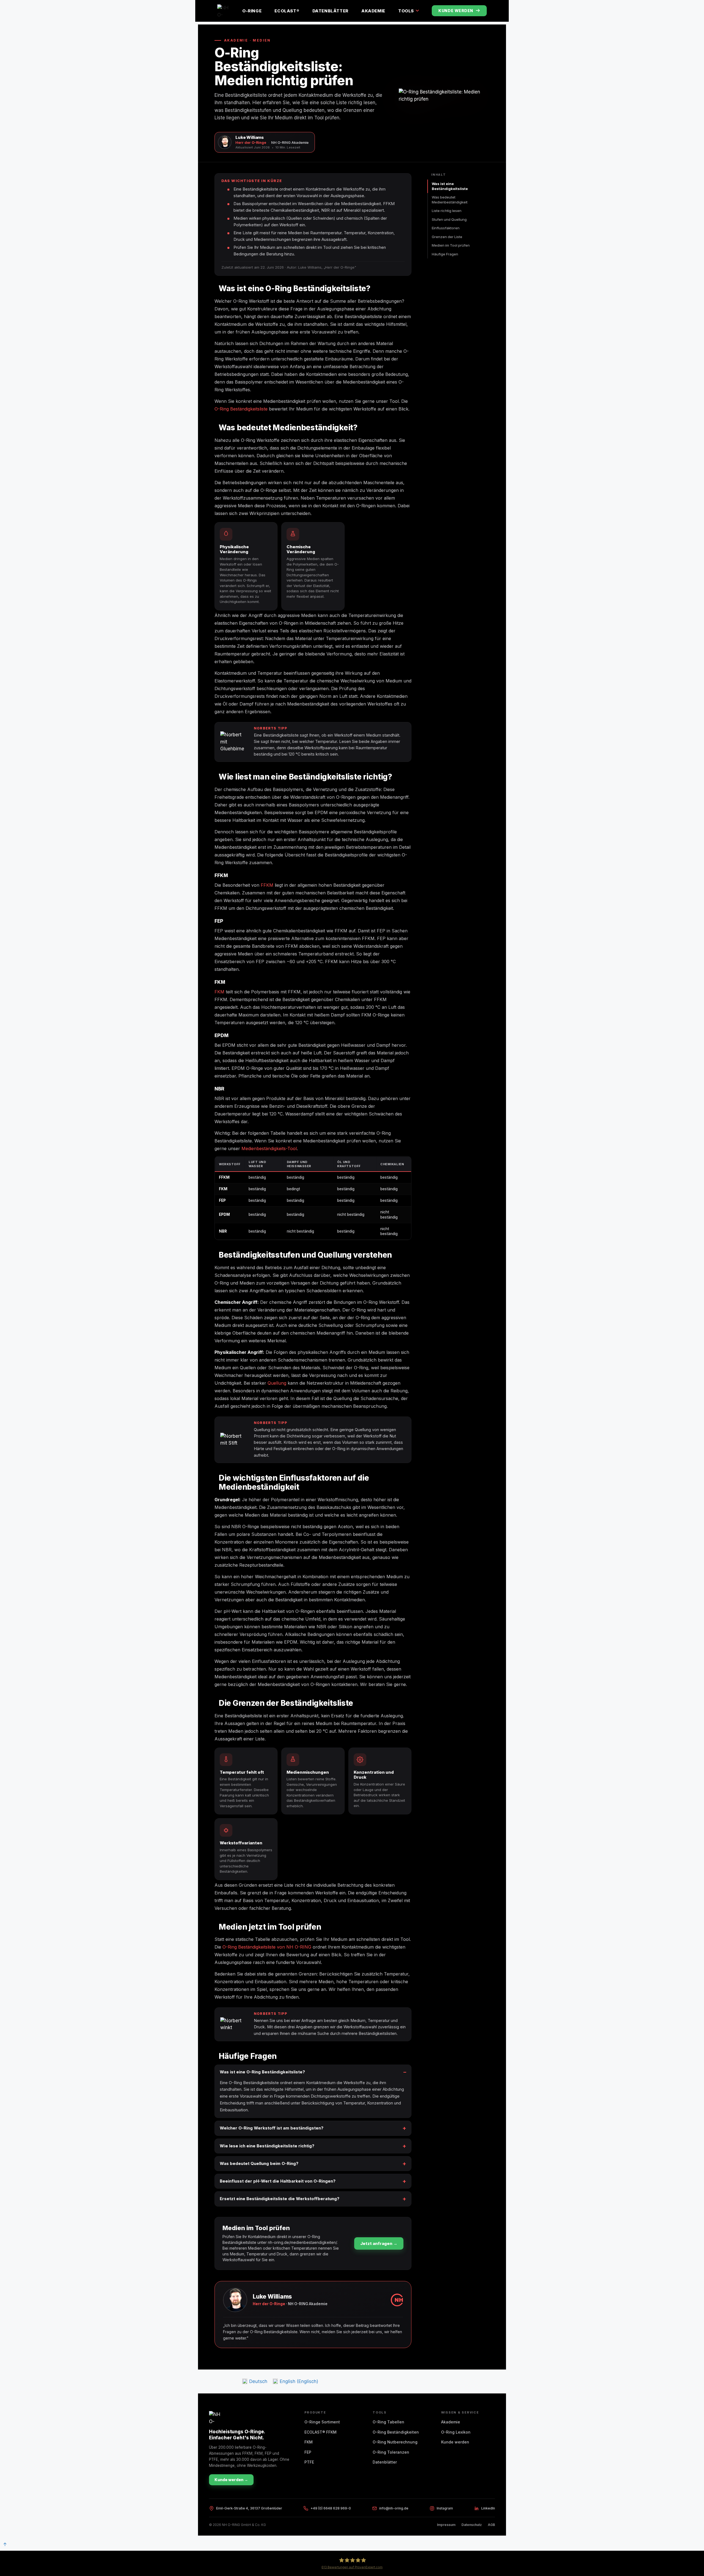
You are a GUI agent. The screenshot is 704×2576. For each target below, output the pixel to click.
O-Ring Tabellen (388, 2422)
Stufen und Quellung (449, 219)
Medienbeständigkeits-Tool (269, 1148)
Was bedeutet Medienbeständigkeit (450, 200)
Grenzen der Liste (447, 237)
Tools (406, 11)
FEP (308, 2452)
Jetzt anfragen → (379, 2243)
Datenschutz (472, 2525)
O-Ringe (252, 11)
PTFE (309, 2462)
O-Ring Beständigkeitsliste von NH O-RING (267, 1947)
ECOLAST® (287, 11)
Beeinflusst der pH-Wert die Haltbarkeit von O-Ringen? (278, 2181)
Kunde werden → (231, 2480)
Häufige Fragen (445, 254)
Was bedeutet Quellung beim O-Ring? (259, 2163)
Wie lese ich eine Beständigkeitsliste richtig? (267, 2146)
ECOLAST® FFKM (321, 2432)
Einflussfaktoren (446, 228)
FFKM (267, 885)
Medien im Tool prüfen (451, 245)
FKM (219, 992)
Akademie (373, 11)
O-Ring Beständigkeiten (396, 2432)
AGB (491, 2525)
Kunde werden (456, 11)
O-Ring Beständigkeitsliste (241, 409)
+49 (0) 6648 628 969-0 (331, 2508)
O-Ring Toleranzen (391, 2452)
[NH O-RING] (223, 11)
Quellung (277, 1383)
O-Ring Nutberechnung (395, 2442)
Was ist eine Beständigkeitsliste (450, 186)
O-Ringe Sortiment (322, 2422)
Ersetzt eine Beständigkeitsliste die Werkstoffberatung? (280, 2199)
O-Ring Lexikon (456, 2432)
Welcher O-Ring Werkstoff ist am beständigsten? (272, 2128)
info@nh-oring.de (394, 2508)
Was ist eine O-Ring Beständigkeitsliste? (262, 2072)
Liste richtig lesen (447, 211)
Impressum (446, 2525)
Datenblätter (330, 11)
